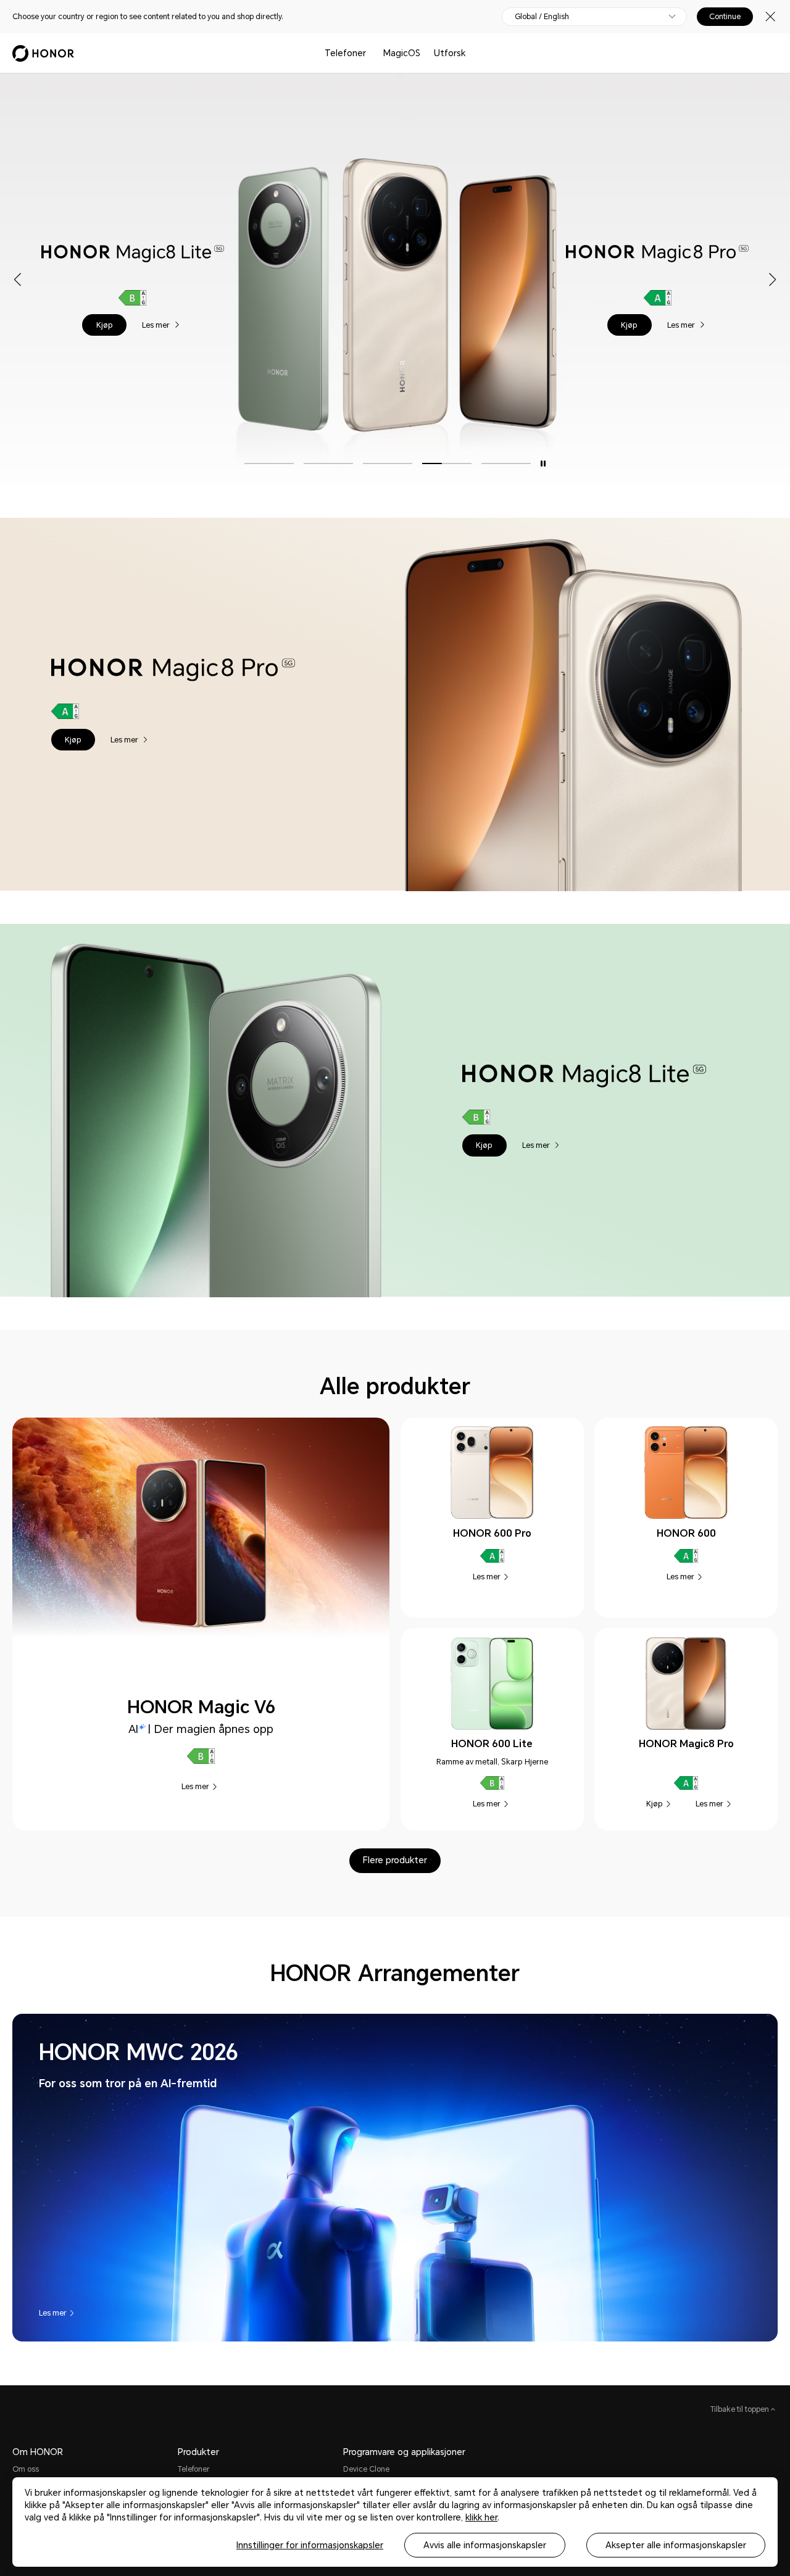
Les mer (157, 324)
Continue (725, 17)
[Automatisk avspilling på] (543, 464)
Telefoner (345, 53)
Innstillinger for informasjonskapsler (310, 2545)
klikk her (481, 2517)
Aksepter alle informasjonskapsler (676, 2545)
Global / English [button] (542, 17)
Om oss (26, 2469)
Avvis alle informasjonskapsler (485, 2545)
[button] (104, 325)
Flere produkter (395, 1860)
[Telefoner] (371, 53)
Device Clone (366, 2469)
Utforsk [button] (450, 53)
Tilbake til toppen (741, 2409)
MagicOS (402, 53)
